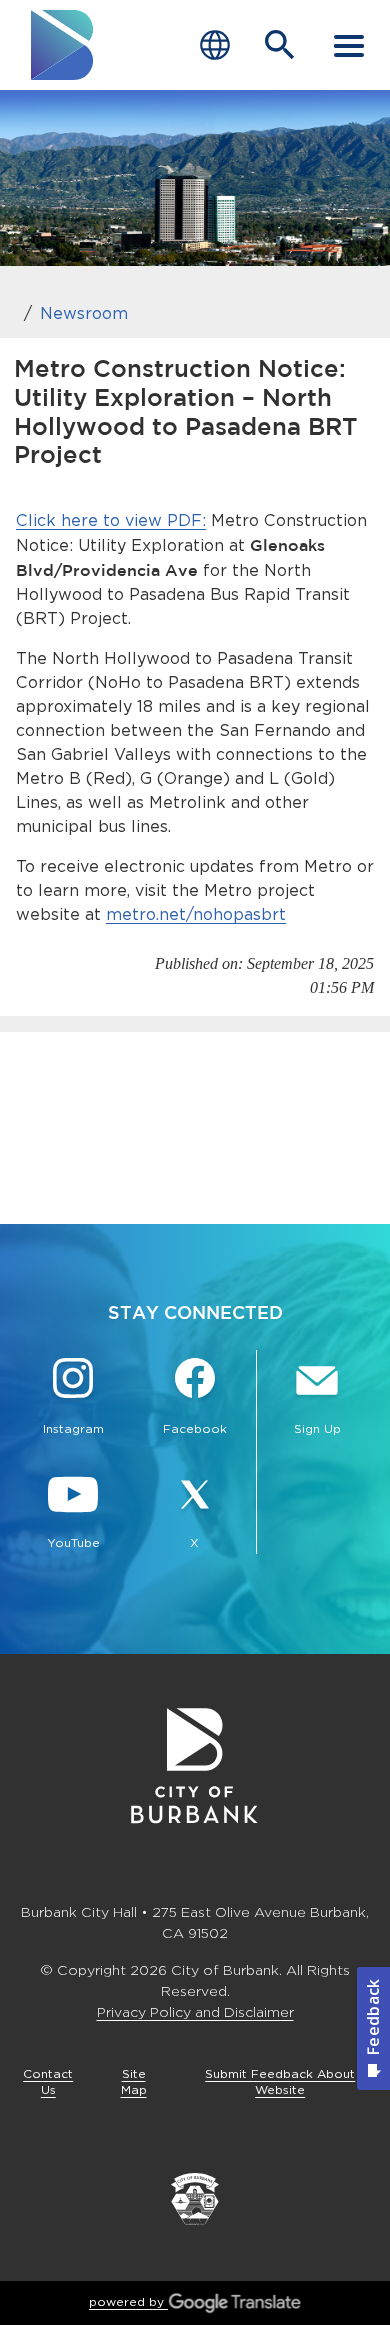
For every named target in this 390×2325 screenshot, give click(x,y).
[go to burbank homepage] (63, 45)
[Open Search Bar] (280, 45)
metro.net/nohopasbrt (196, 914)
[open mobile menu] (349, 45)
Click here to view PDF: (111, 520)
